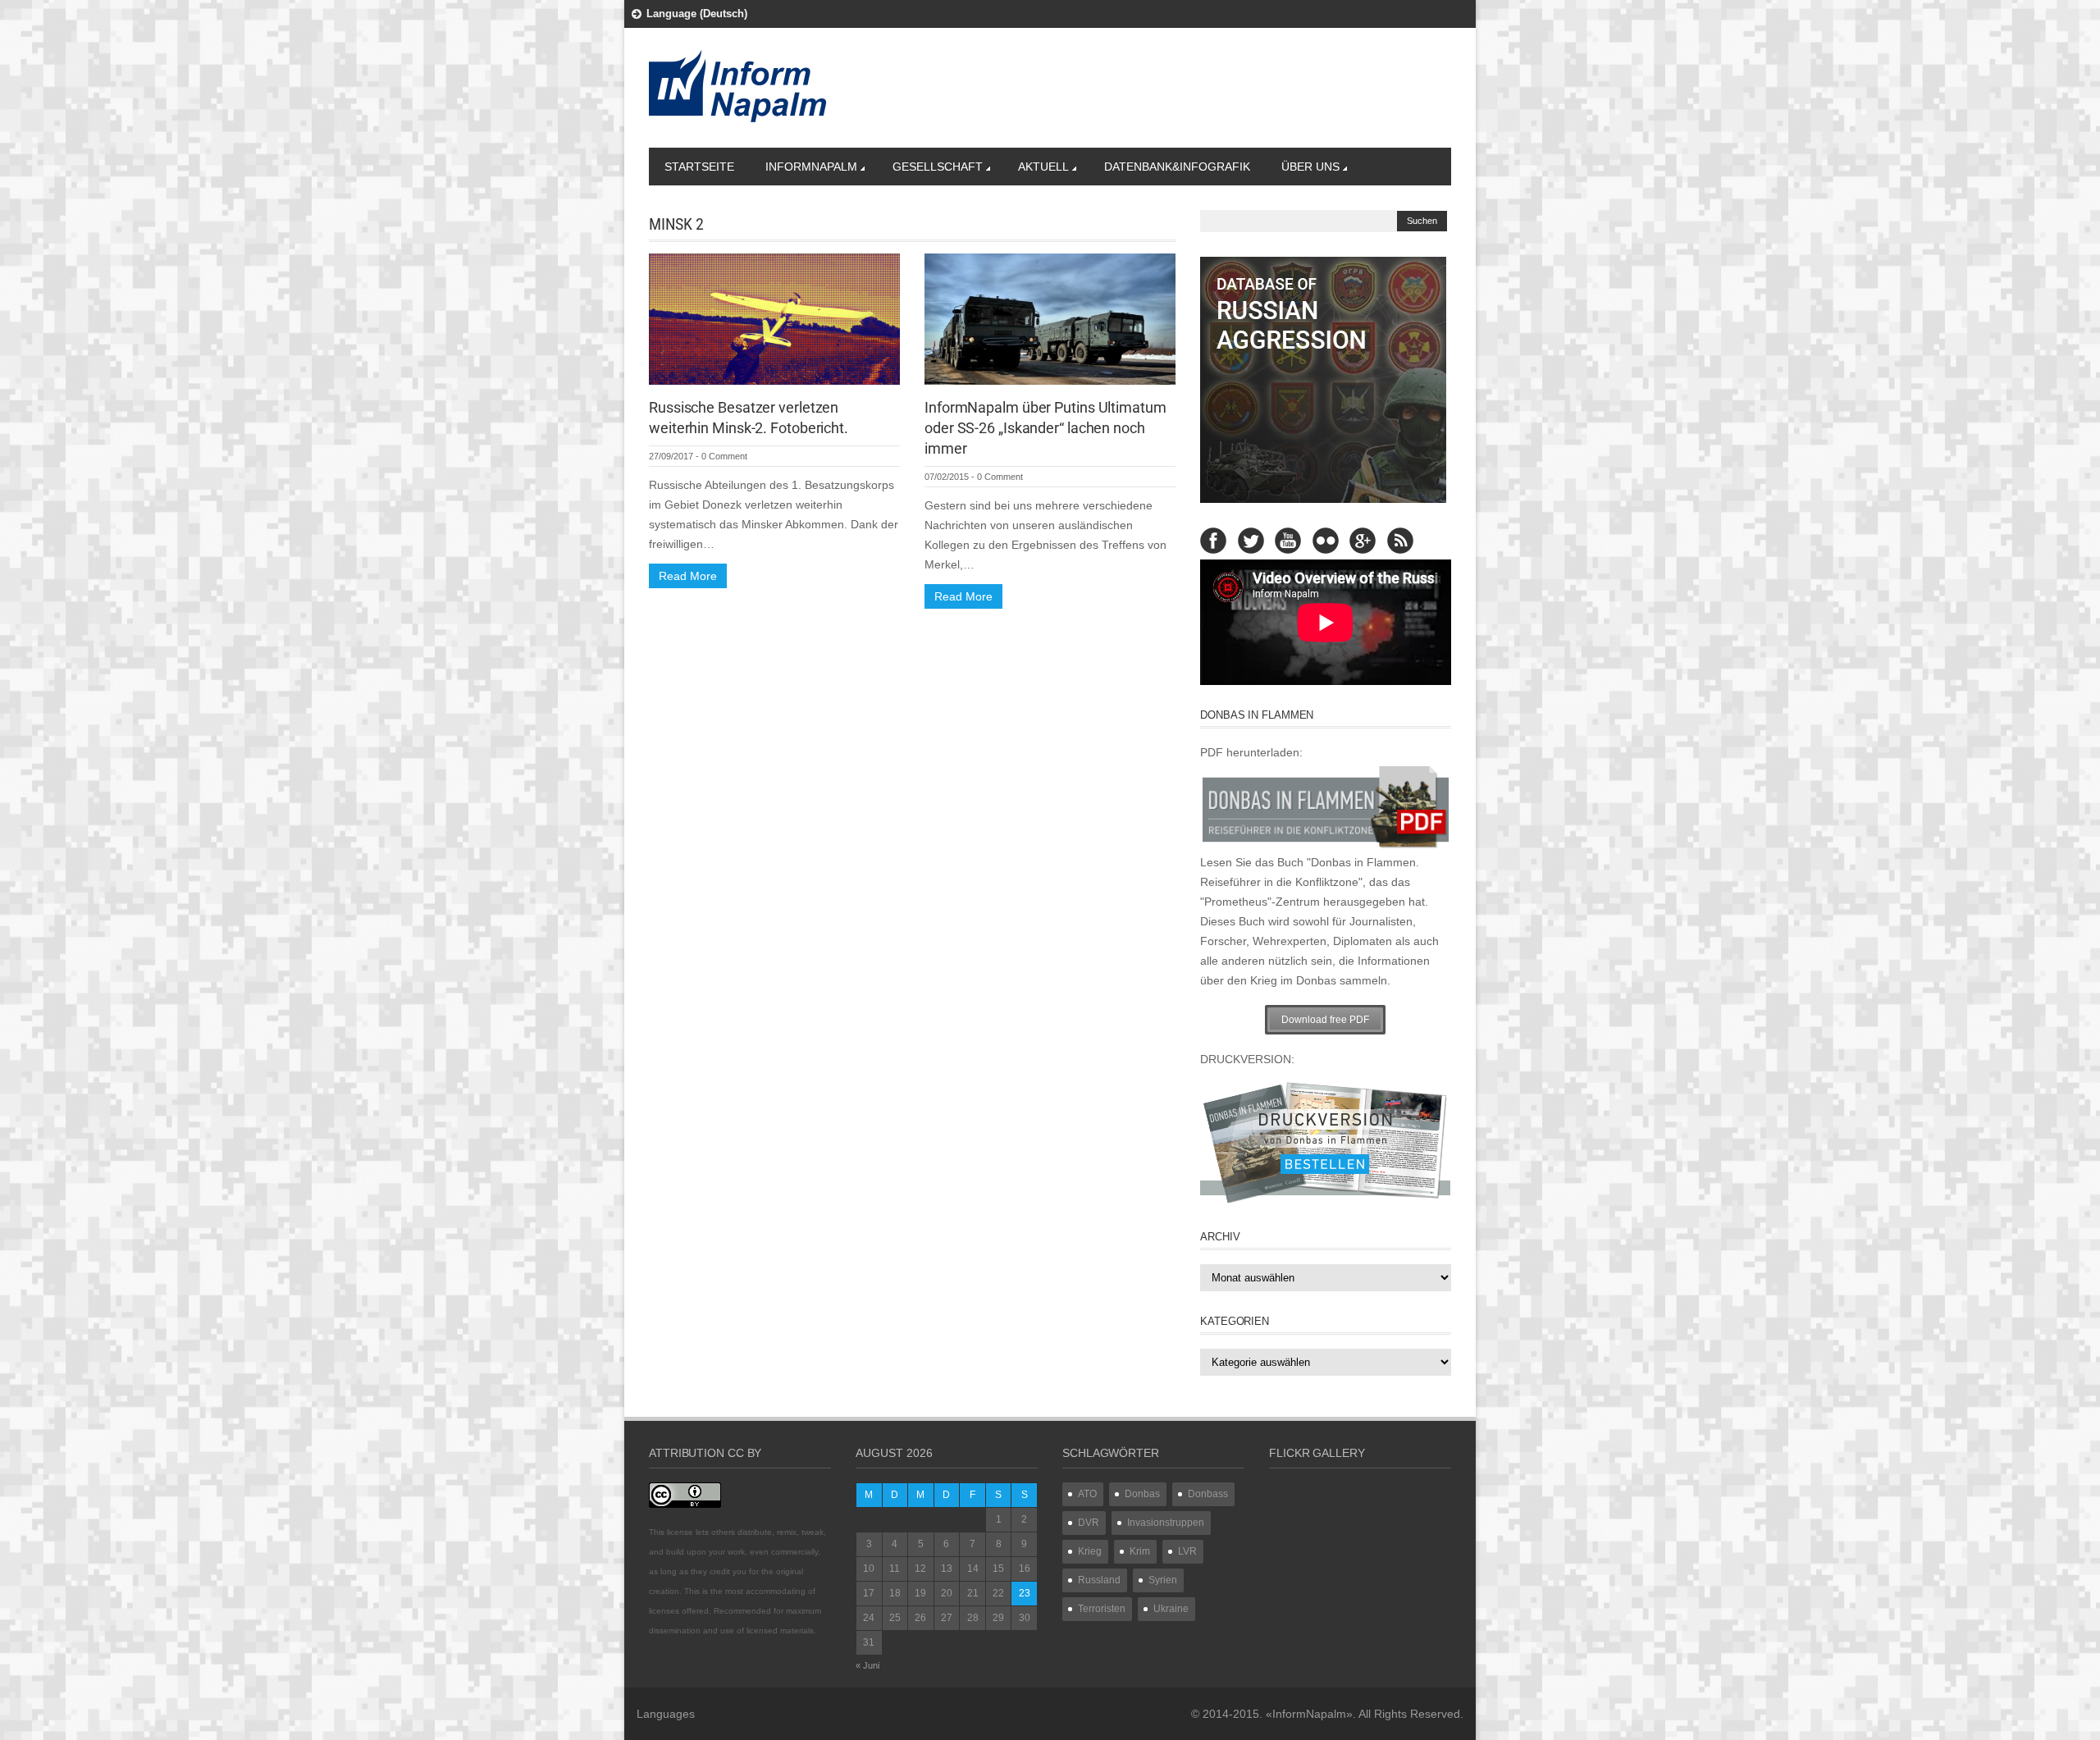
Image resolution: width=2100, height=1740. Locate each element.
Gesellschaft (938, 167)
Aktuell (1043, 167)
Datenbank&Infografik (1177, 167)
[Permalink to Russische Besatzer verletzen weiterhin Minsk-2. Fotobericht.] (774, 318)
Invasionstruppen (1166, 1523)
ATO (1087, 1494)
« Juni (867, 1665)
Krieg (1090, 1551)
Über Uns (1310, 167)
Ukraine (1171, 1609)
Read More (688, 576)
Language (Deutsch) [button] (697, 14)
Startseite (699, 167)
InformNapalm (811, 167)
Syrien (1163, 1580)
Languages (666, 1714)
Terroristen (1102, 1609)
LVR (1187, 1551)
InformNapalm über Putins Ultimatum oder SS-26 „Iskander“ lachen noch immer (1045, 428)
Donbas (1142, 1494)
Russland (1099, 1580)
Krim (1140, 1551)
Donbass (1208, 1494)
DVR (1089, 1523)
